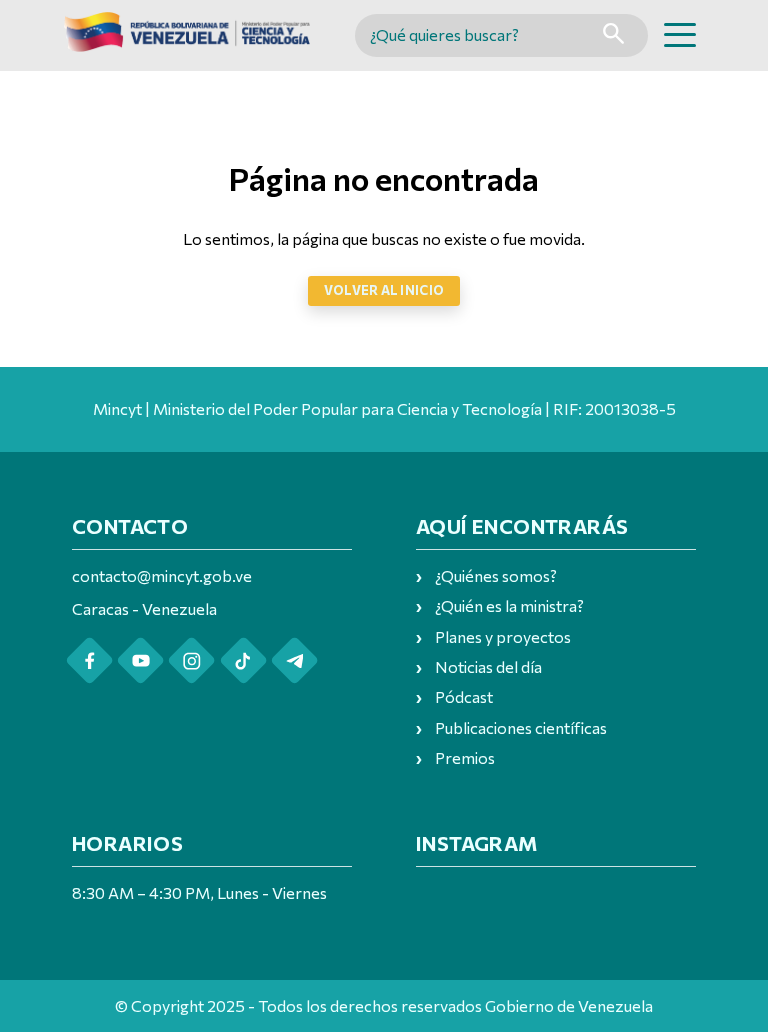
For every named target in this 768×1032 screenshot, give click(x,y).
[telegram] (294, 660)
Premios (465, 757)
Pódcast (464, 696)
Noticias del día (488, 666)
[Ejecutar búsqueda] (613, 35)
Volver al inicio (384, 290)
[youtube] (140, 660)
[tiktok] (243, 660)
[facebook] (89, 660)
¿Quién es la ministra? (509, 605)
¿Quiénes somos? (496, 575)
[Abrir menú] (680, 35)
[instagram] (191, 660)
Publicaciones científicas (521, 727)
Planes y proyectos (503, 636)
